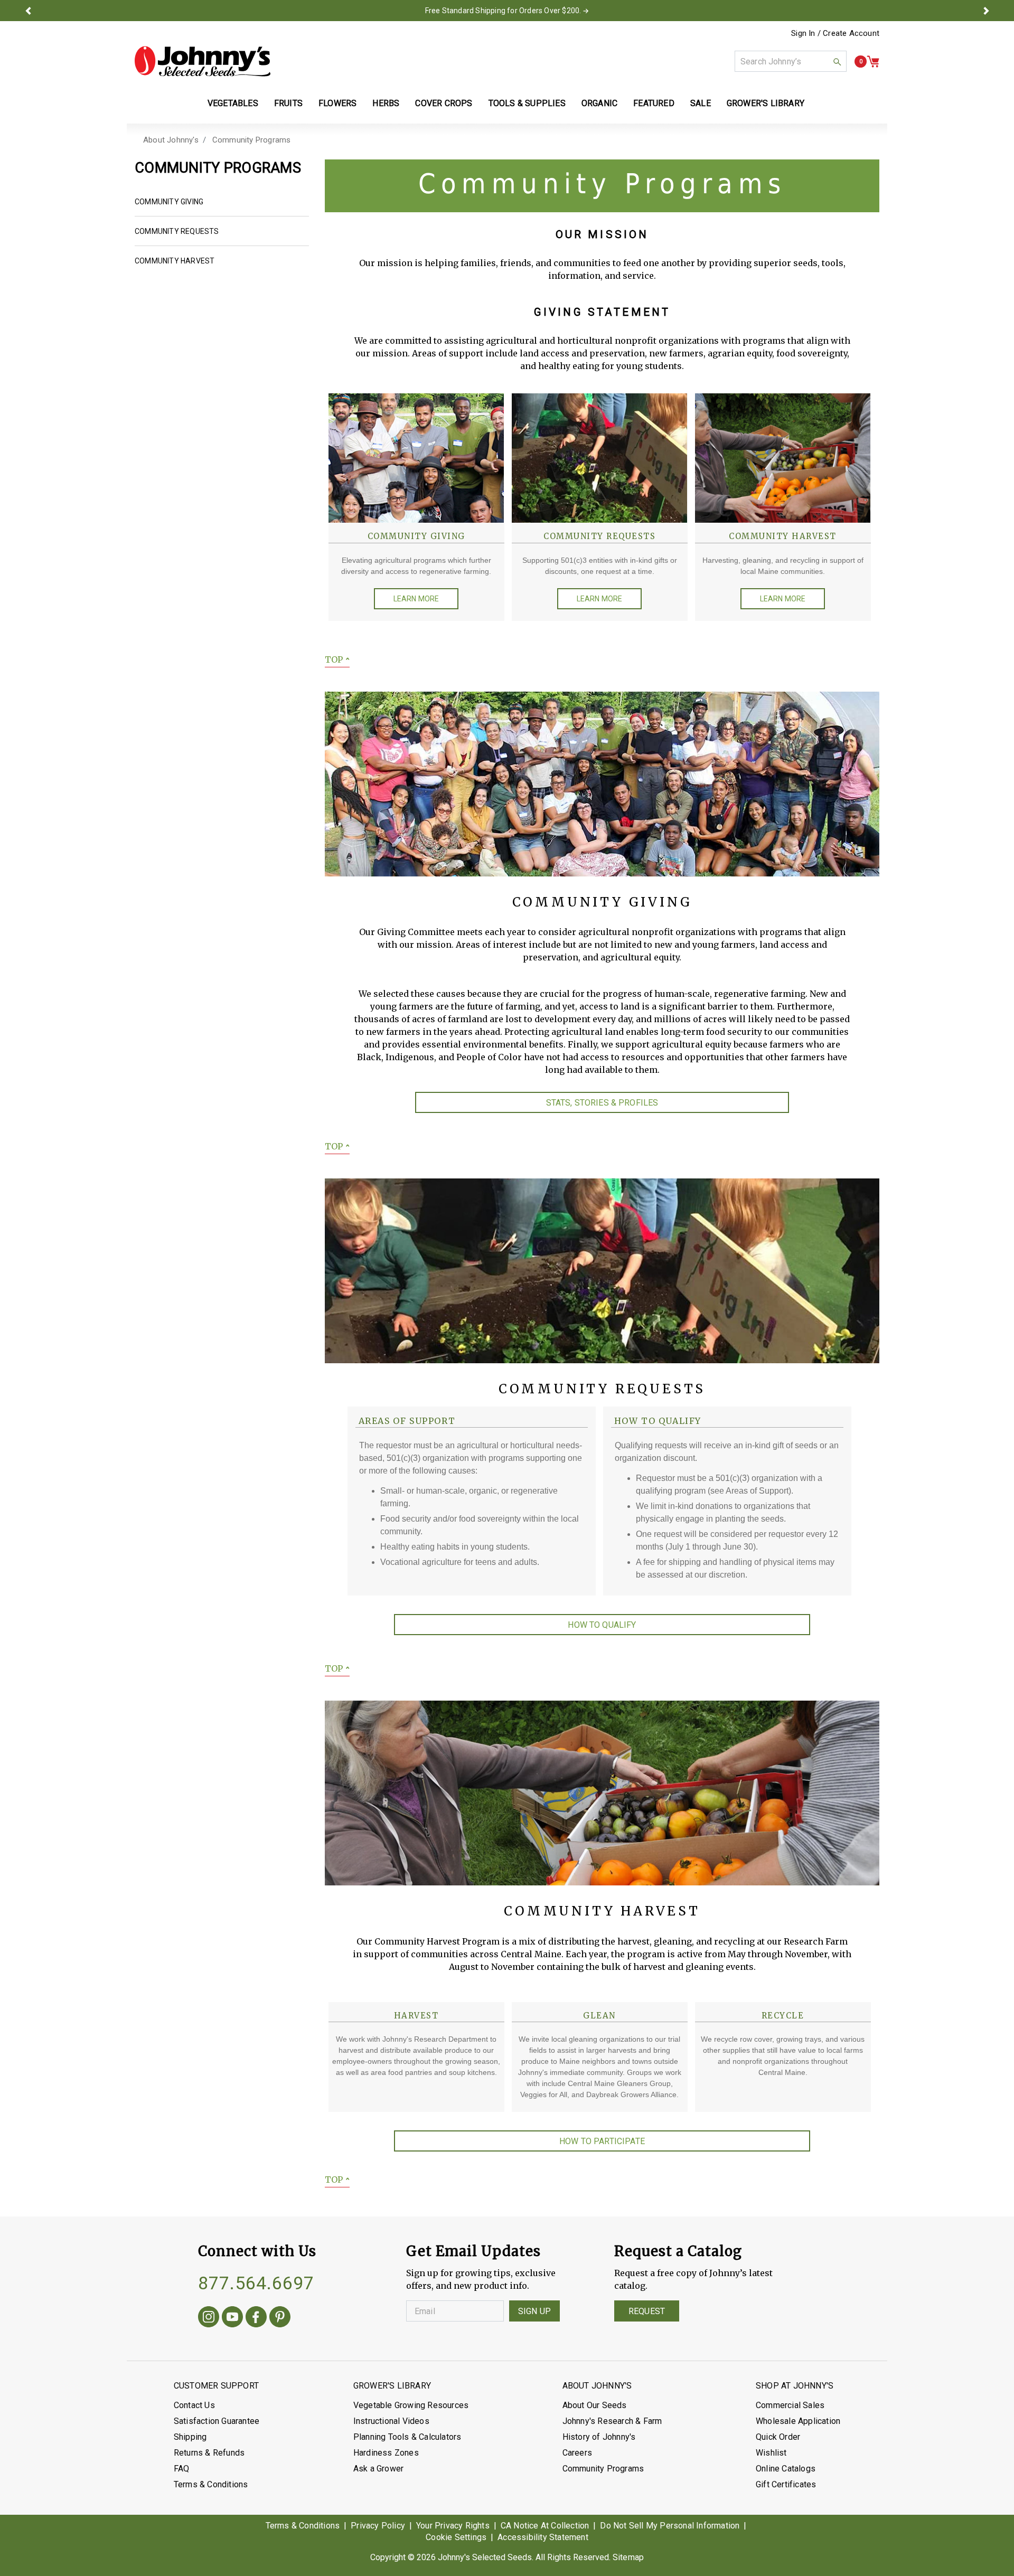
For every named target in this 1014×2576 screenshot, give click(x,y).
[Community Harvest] (783, 457)
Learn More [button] (416, 599)
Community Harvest (175, 261)
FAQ (182, 2469)
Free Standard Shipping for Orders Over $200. (503, 11)
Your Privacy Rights (453, 2526)
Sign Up (534, 2311)
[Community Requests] (600, 457)
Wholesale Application (798, 2421)
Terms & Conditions (211, 2484)
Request (647, 2311)
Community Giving (169, 202)
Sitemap (628, 2557)
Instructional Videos (391, 2421)
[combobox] (791, 61)
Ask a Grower (378, 2469)
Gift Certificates (786, 2484)
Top (337, 659)
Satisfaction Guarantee (217, 2421)
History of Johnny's (599, 2437)
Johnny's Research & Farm (612, 2421)
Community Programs (252, 140)
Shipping (190, 2437)
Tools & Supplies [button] (527, 103)
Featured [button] (654, 103)
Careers (577, 2453)
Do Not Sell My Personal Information (670, 2526)
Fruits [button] (288, 103)
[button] (28, 11)
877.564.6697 (256, 2283)
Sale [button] (701, 103)
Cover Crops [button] (444, 103)
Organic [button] (599, 103)
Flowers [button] (337, 103)
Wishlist (771, 2453)
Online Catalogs (786, 2469)
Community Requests (177, 231)
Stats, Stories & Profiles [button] (602, 1103)
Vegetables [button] (233, 103)
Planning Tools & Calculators (407, 2437)
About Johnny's (171, 140)
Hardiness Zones (386, 2453)
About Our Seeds (595, 2405)
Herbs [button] (386, 103)
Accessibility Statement (543, 2537)
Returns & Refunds (209, 2453)
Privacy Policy (378, 2526)
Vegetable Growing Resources (411, 2405)
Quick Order (778, 2437)
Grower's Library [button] (767, 103)
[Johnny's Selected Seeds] (203, 61)
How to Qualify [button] (602, 1625)
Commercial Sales (790, 2405)
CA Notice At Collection (545, 2526)
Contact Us (194, 2405)
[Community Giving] (416, 457)
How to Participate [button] (602, 2141)
